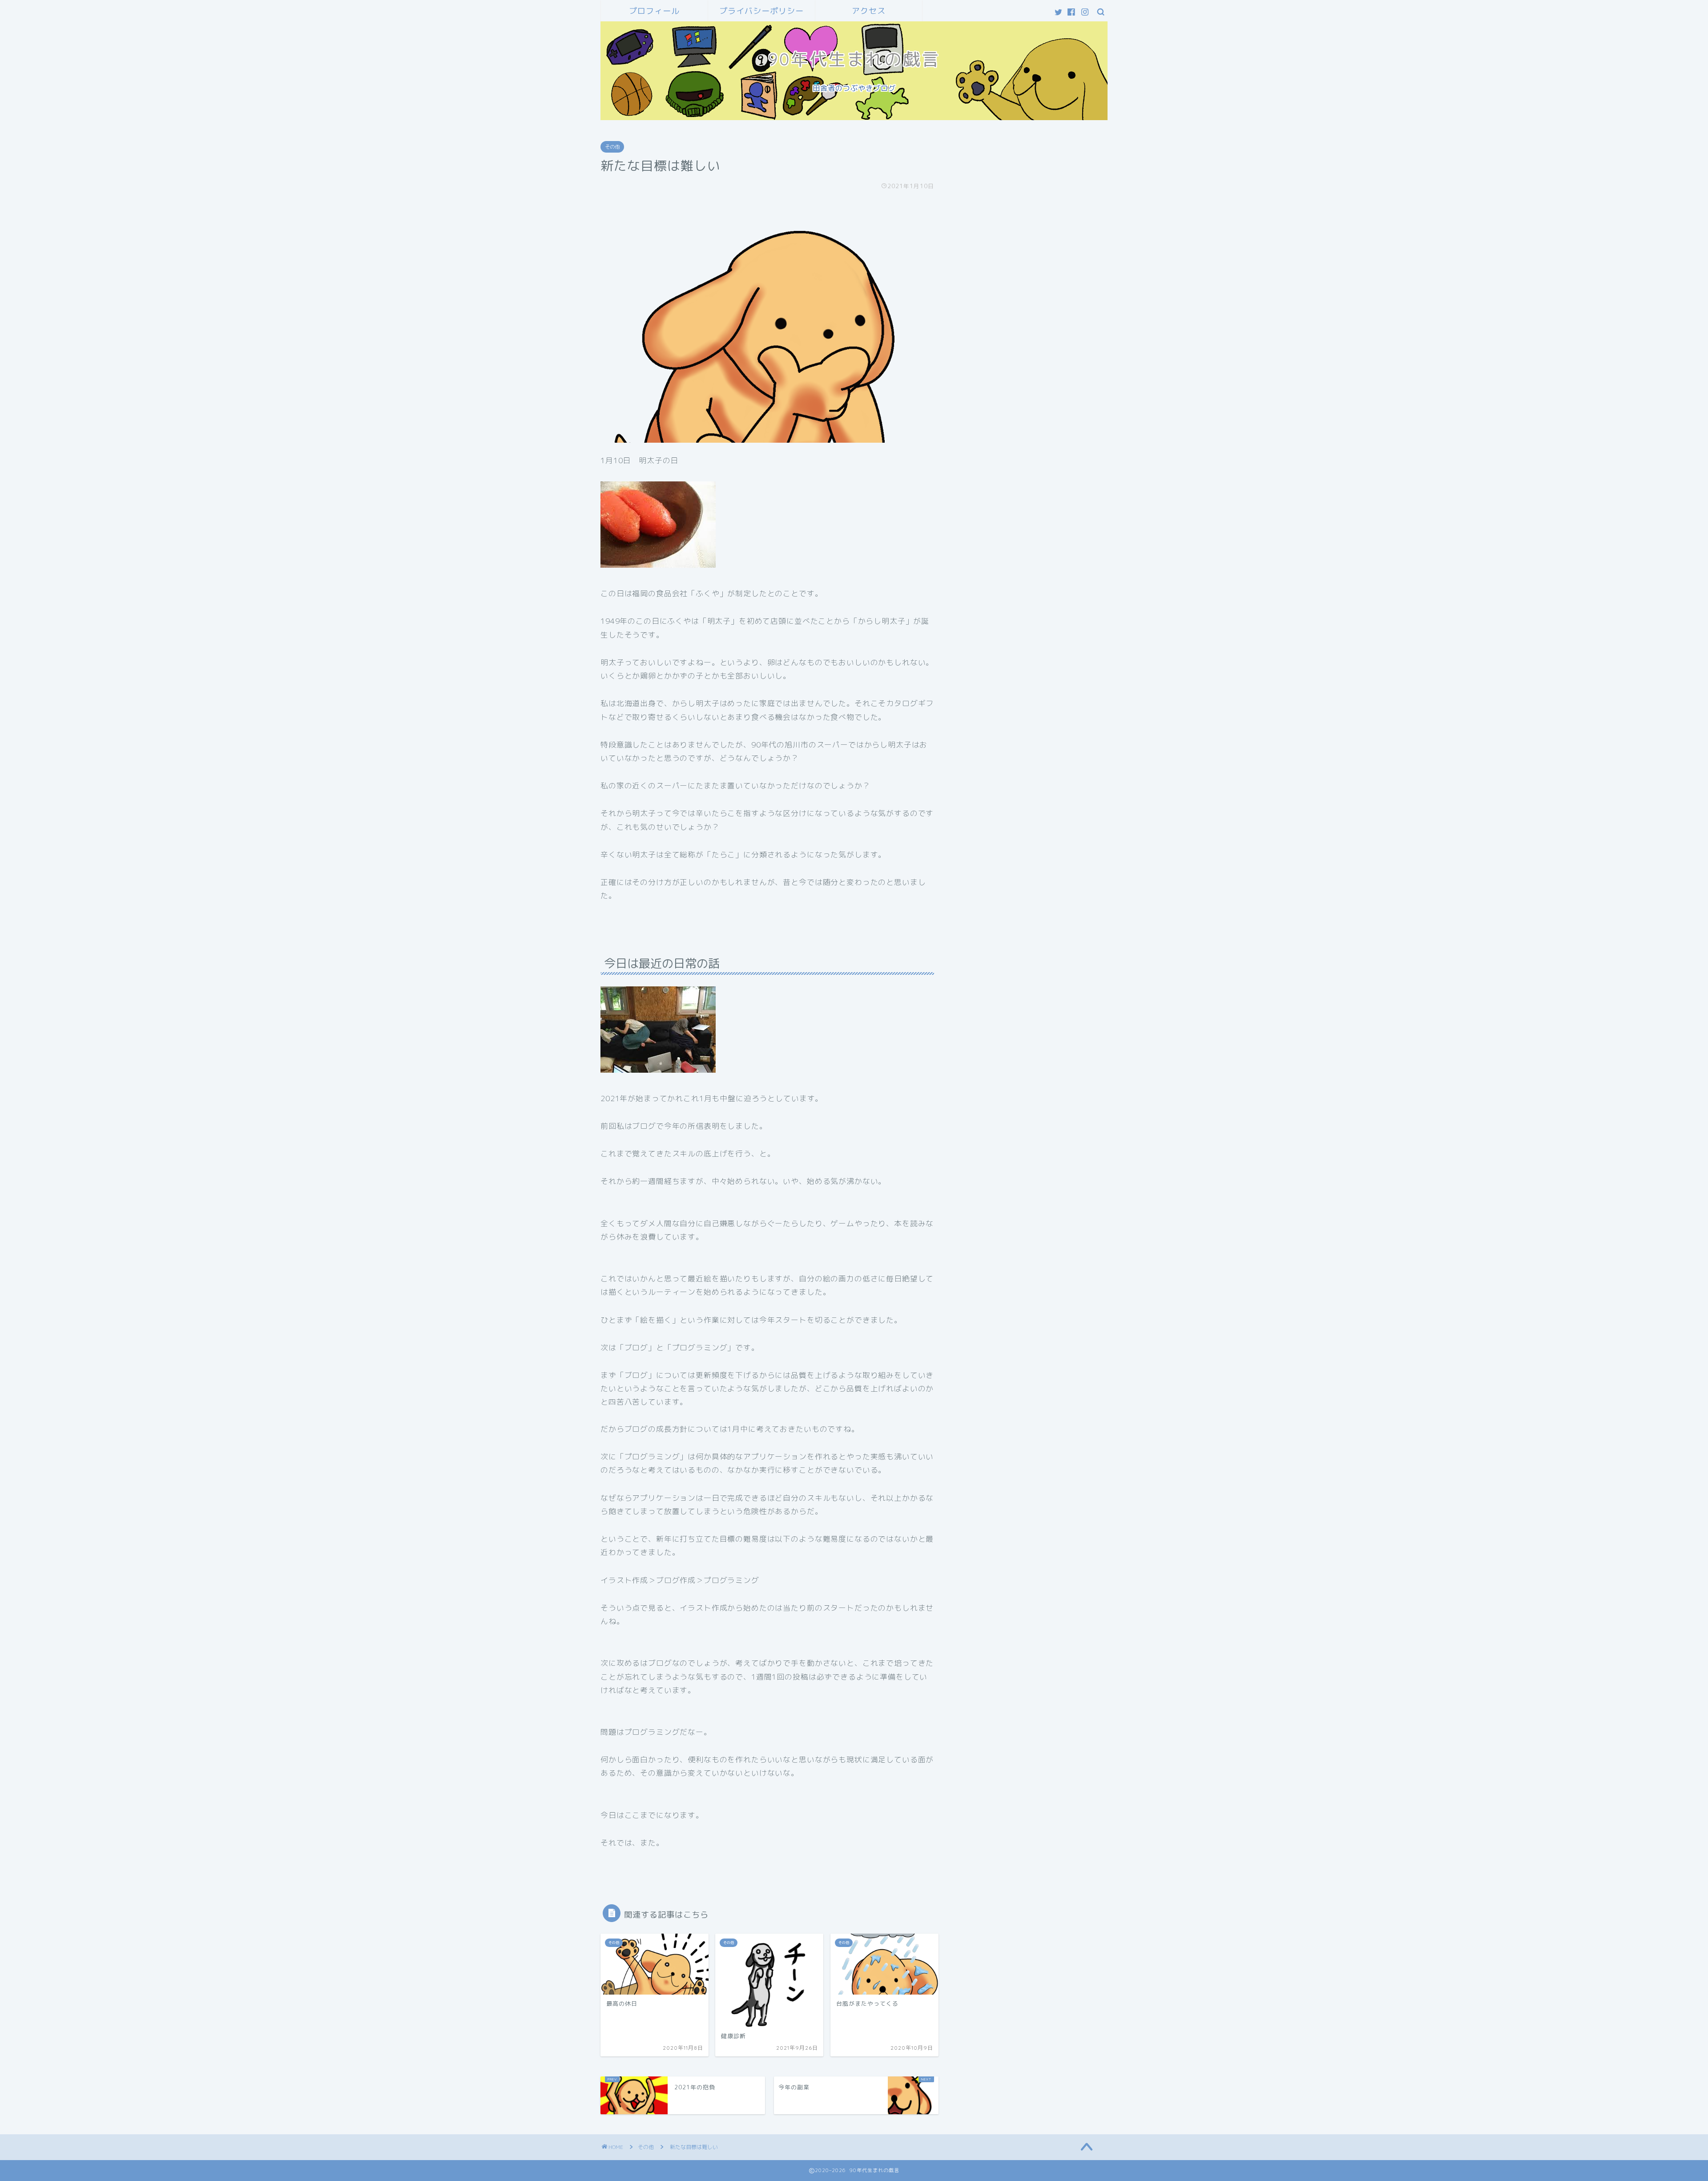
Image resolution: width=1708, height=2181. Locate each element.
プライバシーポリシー (761, 11)
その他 (612, 147)
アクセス (869, 11)
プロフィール (654, 11)
